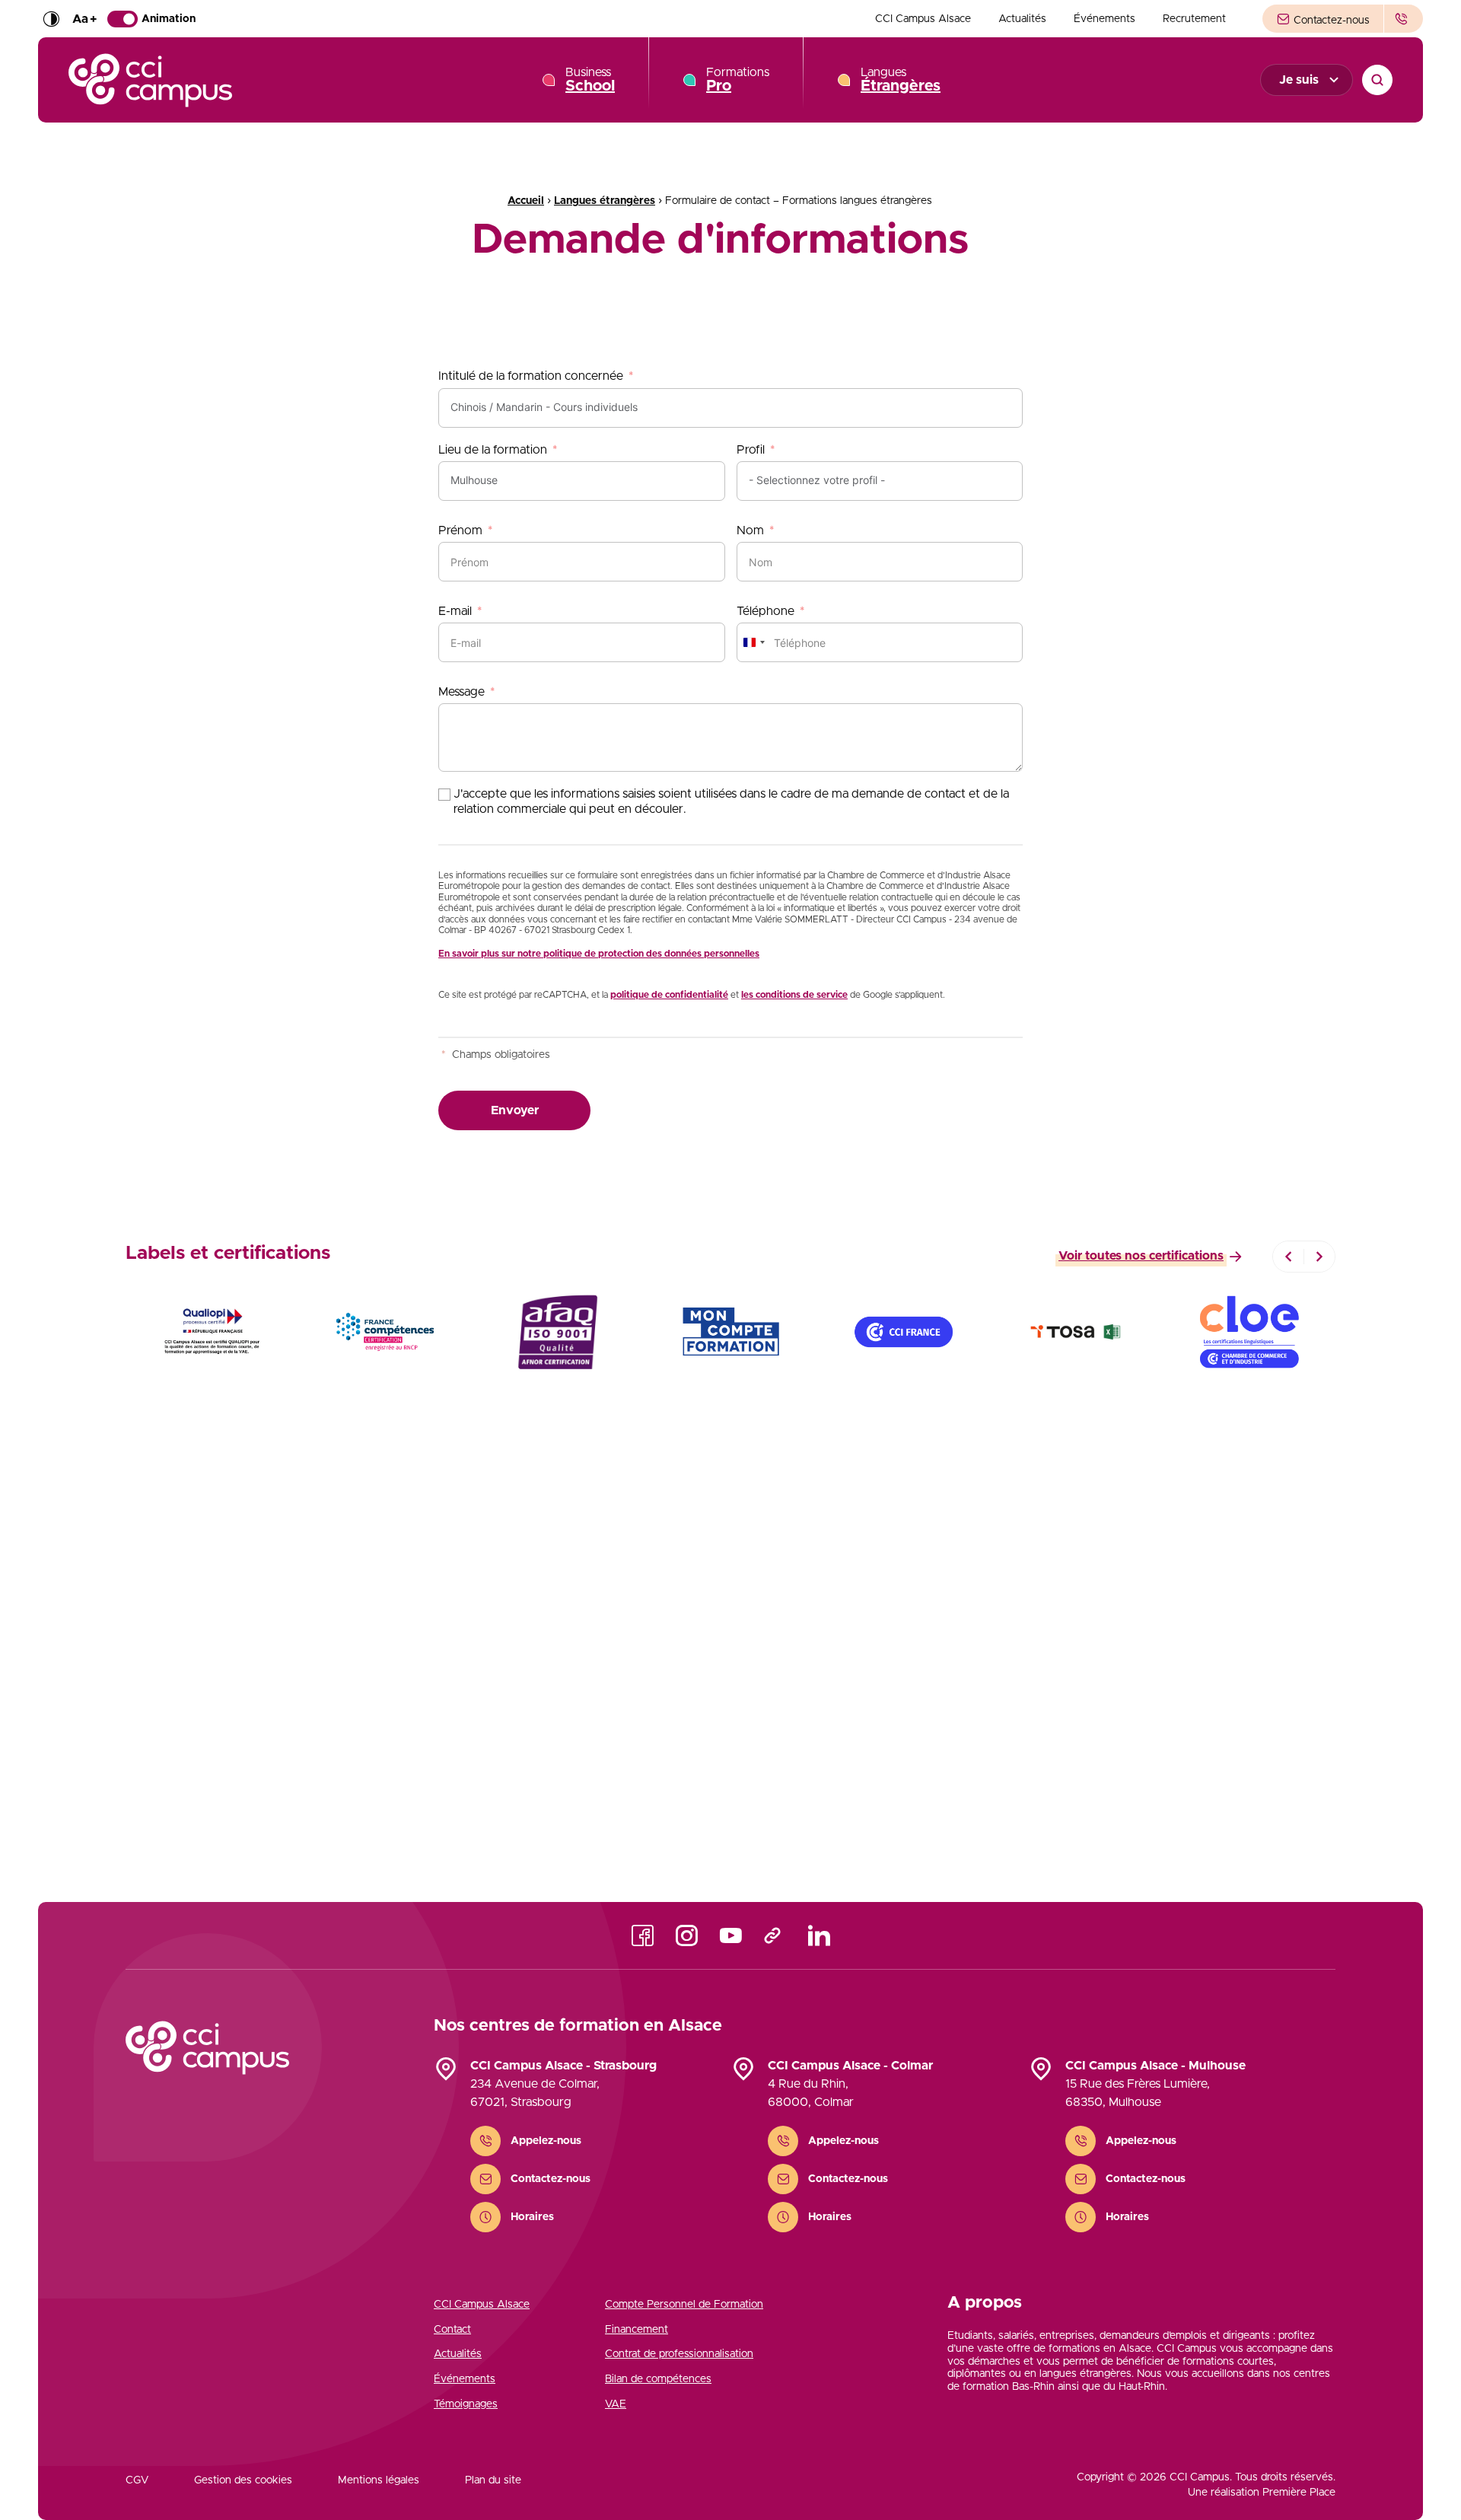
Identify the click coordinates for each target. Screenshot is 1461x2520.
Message (462, 692)
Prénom (460, 530)
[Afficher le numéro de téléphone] (1404, 19)
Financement (637, 2330)
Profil (751, 450)
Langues (901, 80)
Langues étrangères (605, 201)
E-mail (455, 611)
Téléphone (766, 611)
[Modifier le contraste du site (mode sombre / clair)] (51, 19)
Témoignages (466, 2404)
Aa (84, 19)
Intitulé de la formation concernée (531, 376)
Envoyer (515, 1110)
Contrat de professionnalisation (679, 2354)
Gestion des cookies (243, 2480)
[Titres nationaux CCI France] (904, 1332)
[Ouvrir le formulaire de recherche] (1377, 80)
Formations (738, 80)
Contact (452, 2330)
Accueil (526, 201)
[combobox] (753, 642)
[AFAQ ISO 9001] (557, 1332)
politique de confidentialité (669, 995)
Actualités (1022, 19)
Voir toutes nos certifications (1141, 1256)
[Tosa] (1076, 1332)
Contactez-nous (1330, 21)
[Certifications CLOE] (1249, 1332)
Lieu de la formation (493, 450)
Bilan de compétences (658, 2379)
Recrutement (1194, 19)
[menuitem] (923, 19)
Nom (750, 530)
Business (590, 80)
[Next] (1319, 1257)
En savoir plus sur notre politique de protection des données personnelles (599, 954)
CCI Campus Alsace (923, 19)
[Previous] (1288, 1257)
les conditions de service (794, 995)
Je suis (1299, 80)
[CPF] (730, 1332)
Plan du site (493, 2480)
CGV (137, 2480)
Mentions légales (379, 2480)
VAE (616, 2404)
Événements (1105, 19)
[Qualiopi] (212, 1332)
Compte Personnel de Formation (684, 2305)
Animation (169, 19)
